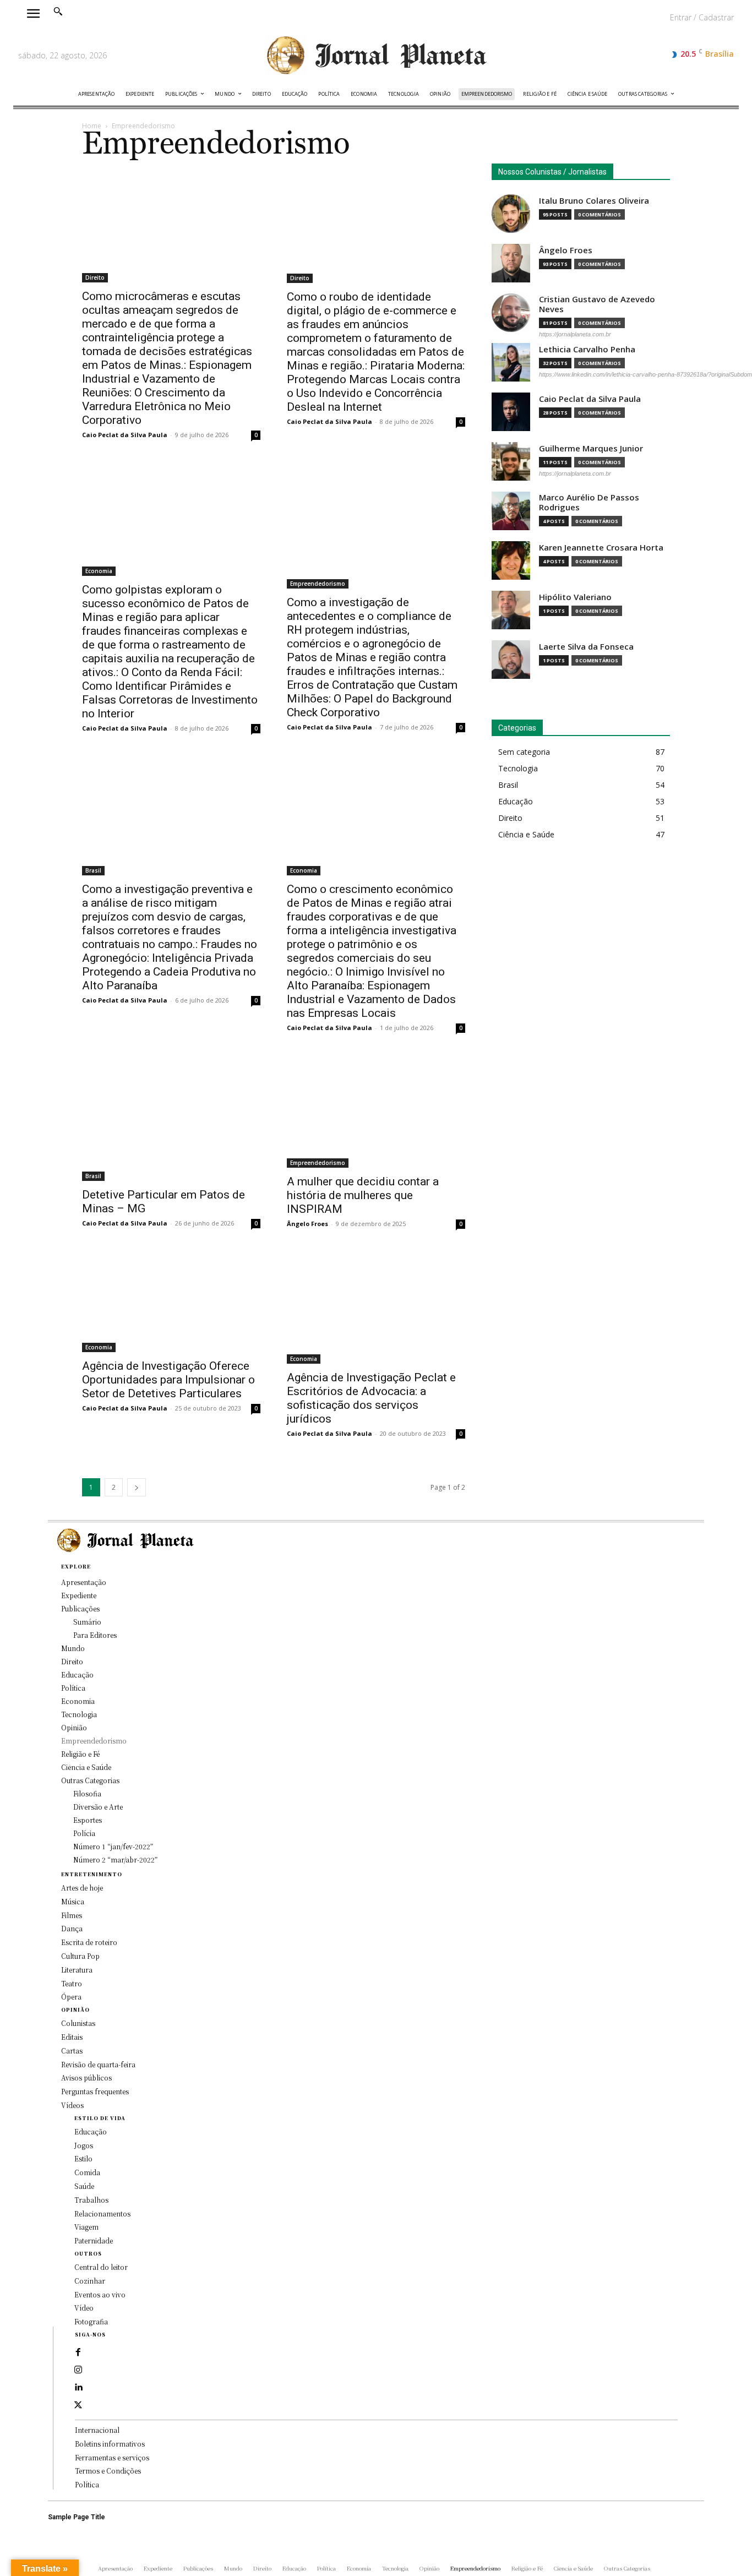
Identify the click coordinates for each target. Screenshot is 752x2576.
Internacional (97, 2430)
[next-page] (137, 1487)
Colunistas (78, 2023)
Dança (72, 1928)
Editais (72, 2037)
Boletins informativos (110, 2444)
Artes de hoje (82, 1888)
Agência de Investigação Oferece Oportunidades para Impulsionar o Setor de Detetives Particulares (168, 1380)
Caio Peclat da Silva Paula (125, 435)
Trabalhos (91, 2200)
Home (92, 126)
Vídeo (84, 2308)
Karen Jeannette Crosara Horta (601, 548)
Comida (87, 2172)
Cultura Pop (80, 1956)
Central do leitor (101, 2267)
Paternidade (94, 2240)
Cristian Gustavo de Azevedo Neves (597, 304)
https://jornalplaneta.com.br (575, 334)
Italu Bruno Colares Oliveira (594, 201)
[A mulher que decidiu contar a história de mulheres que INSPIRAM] (376, 1112)
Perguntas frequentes (95, 2091)
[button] (58, 11)
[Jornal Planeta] (376, 56)
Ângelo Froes (307, 1224)
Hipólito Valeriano (575, 597)
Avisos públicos (86, 2077)
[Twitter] (78, 2405)
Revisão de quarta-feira (98, 2064)
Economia (99, 571)
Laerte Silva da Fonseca (586, 647)
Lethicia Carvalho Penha (587, 349)
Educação (91, 2131)
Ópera (71, 1997)
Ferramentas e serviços (112, 2457)
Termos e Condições (108, 2471)
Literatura (77, 1970)
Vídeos (72, 2105)
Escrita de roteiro (89, 1942)
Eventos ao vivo (100, 2294)
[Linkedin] (78, 2388)
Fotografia (91, 2321)
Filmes (72, 1915)
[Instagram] (78, 2370)
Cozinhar (90, 2281)
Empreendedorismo (318, 584)
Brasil (93, 870)
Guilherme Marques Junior (591, 448)
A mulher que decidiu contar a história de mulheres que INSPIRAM (363, 1195)
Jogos (84, 2145)
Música (73, 1901)
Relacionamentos (102, 2213)
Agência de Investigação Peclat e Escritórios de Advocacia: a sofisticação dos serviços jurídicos (371, 1398)
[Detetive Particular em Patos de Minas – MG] (171, 1118)
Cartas (72, 2051)
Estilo (83, 2158)
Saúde (84, 2186)
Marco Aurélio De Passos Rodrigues (589, 502)
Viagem (86, 2227)
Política (87, 2484)
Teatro (72, 1983)
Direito (95, 277)
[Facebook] (78, 2352)
